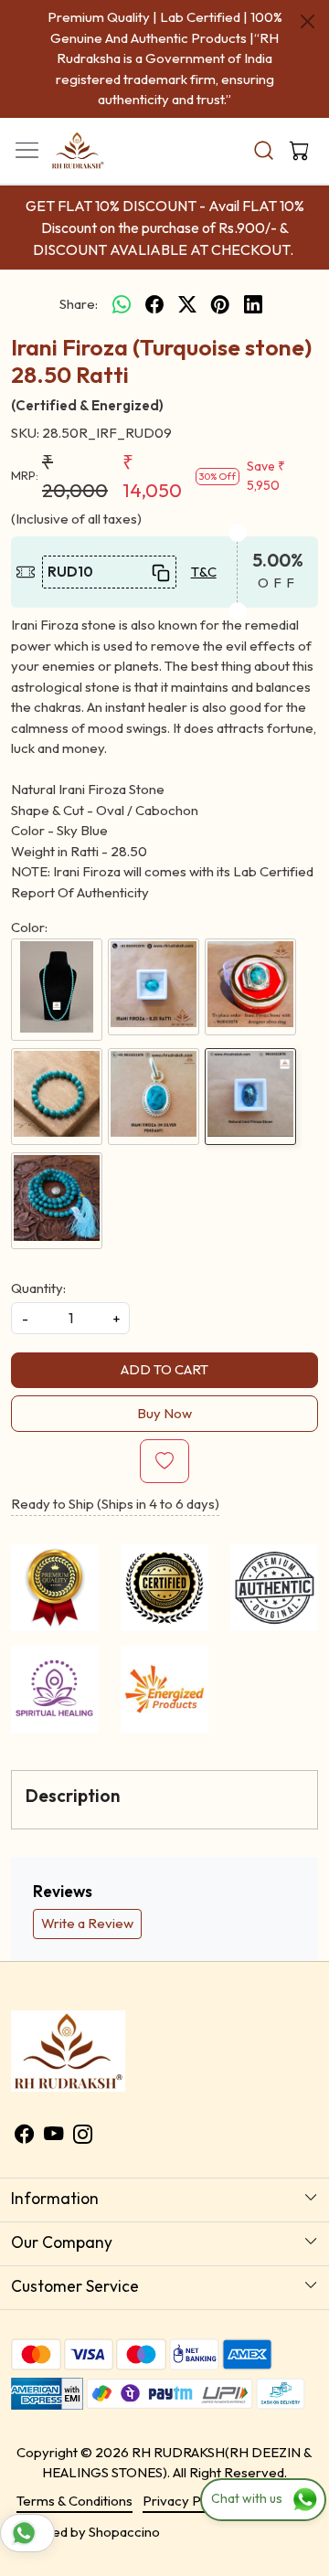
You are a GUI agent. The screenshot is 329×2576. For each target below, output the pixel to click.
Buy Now (164, 1413)
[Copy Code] (159, 572)
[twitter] (187, 305)
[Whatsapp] (122, 305)
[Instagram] (83, 2136)
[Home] (101, 155)
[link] (264, 150)
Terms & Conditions (74, 2501)
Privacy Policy (186, 2501)
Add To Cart (164, 1369)
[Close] (308, 21)
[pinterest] (220, 305)
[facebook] (154, 305)
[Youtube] (53, 2136)
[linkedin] (253, 305)
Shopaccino (124, 2532)
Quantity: (38, 1288)
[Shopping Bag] (295, 151)
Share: (79, 304)
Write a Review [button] (87, 1923)
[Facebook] (24, 2136)
